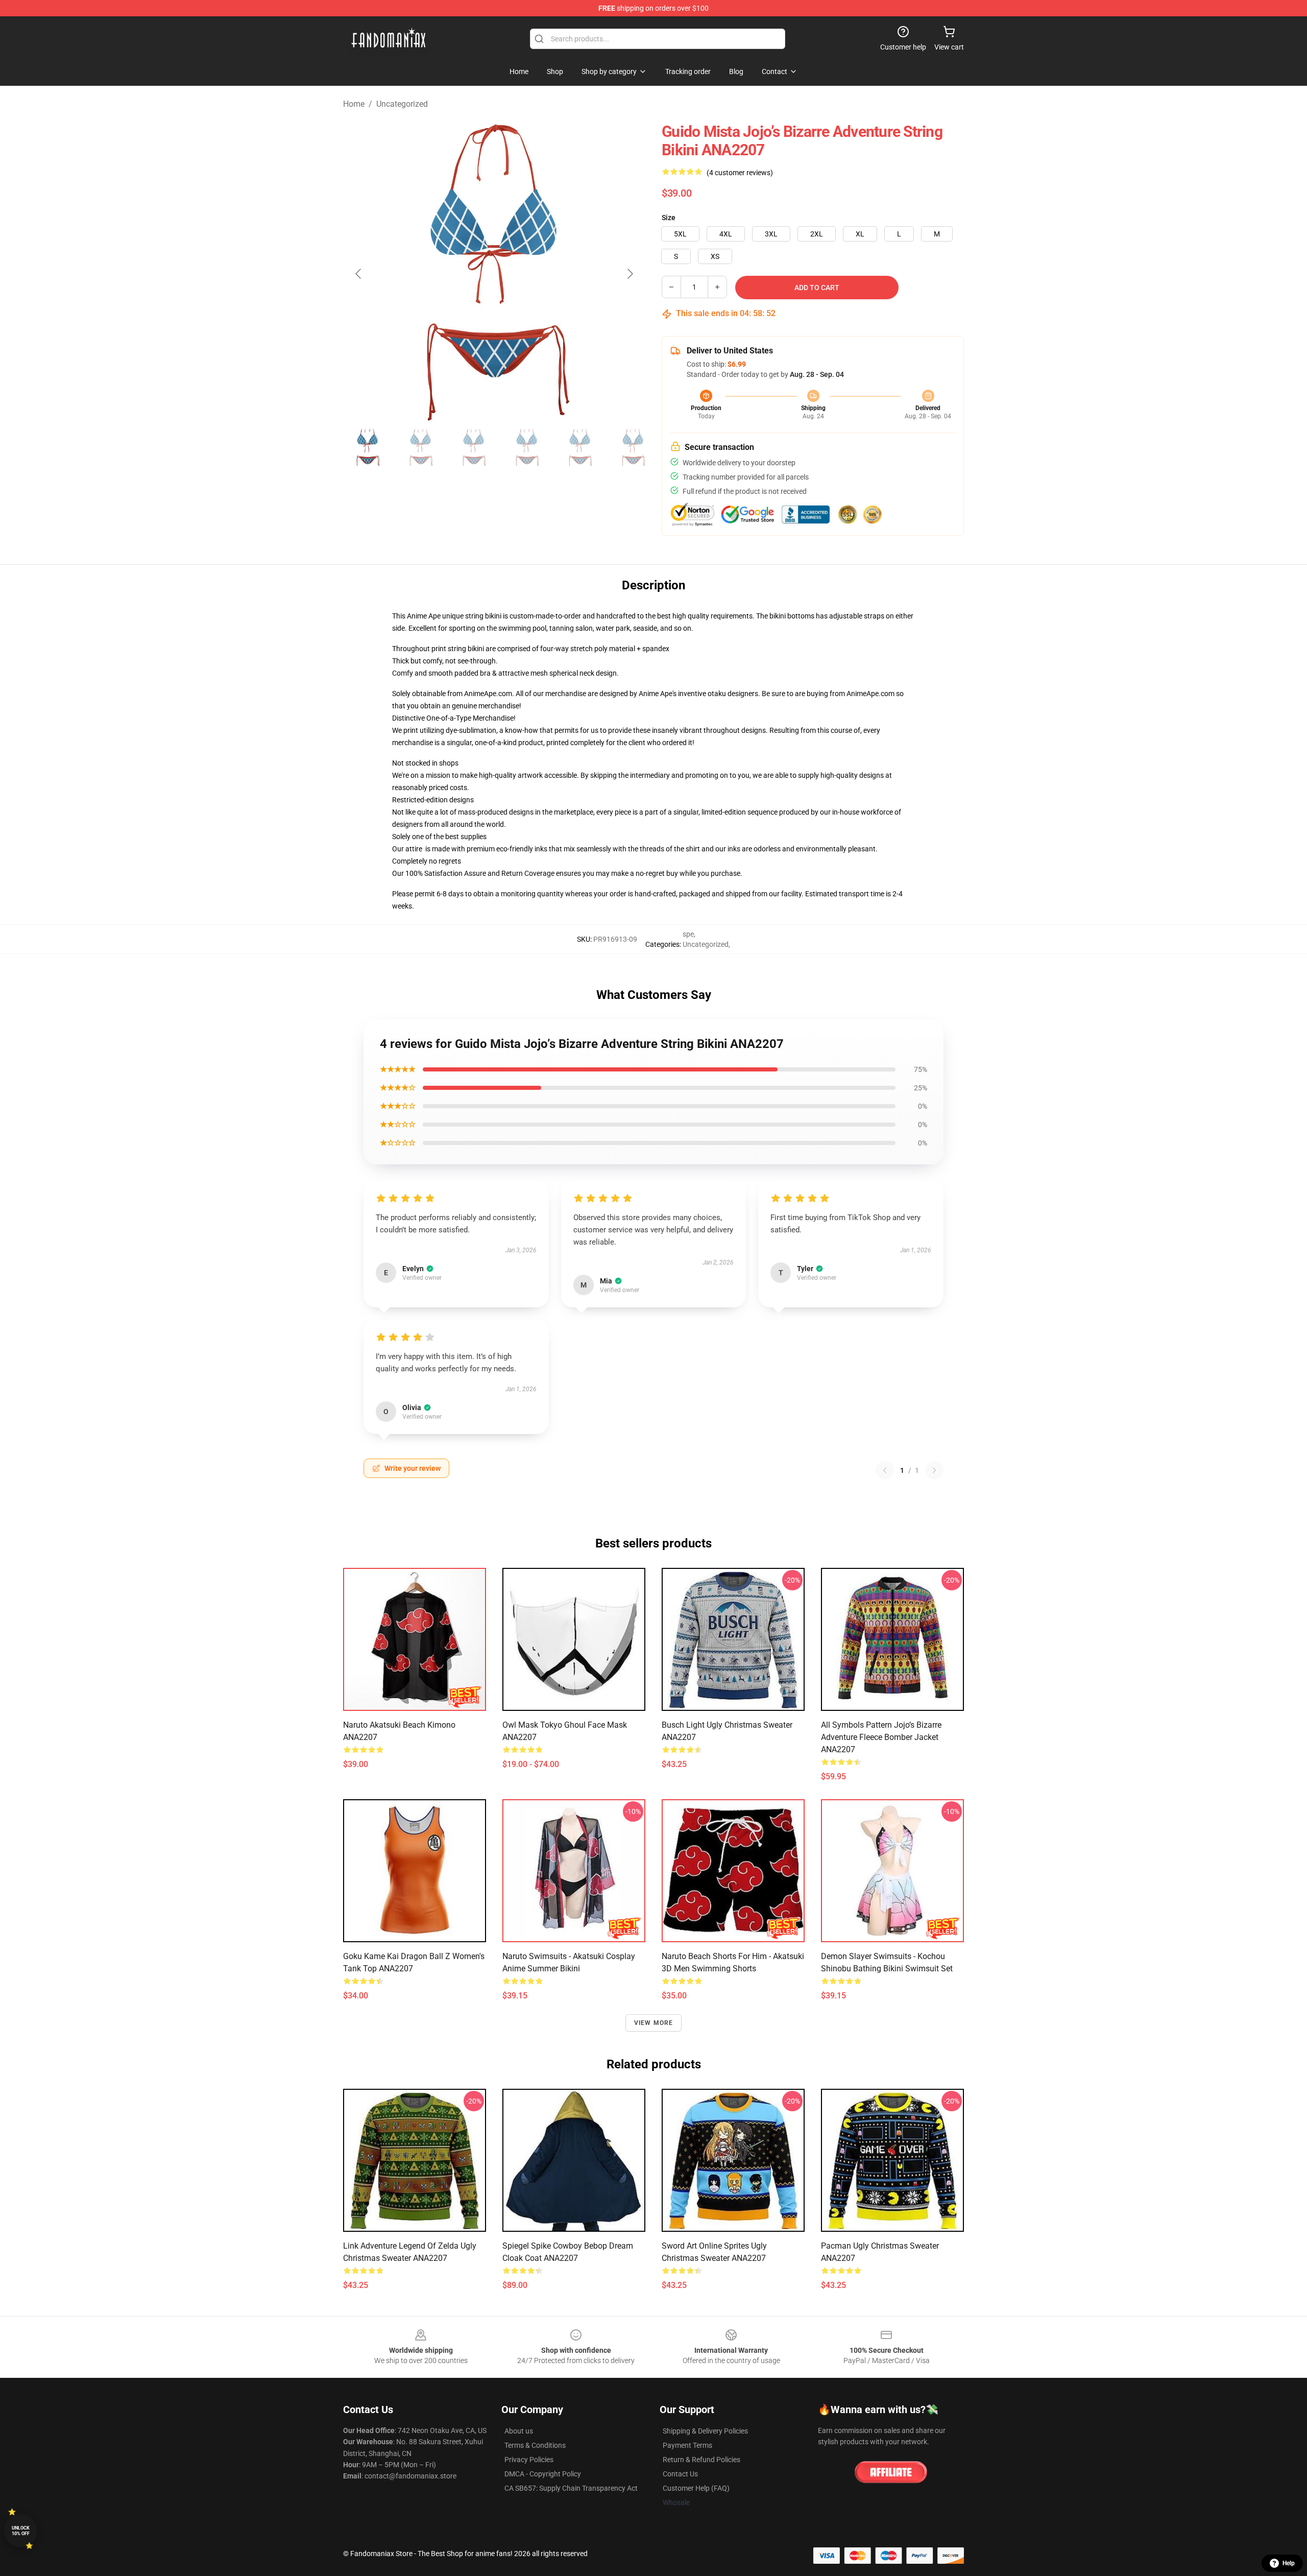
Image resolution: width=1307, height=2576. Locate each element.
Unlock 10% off (21, 2531)
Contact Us (680, 2474)
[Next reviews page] (934, 1470)
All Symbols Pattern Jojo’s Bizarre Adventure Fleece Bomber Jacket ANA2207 (881, 1737)
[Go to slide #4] (527, 447)
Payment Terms (687, 2445)
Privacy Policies (529, 2460)
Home (354, 104)
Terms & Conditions (535, 2445)
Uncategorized (402, 104)
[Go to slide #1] (368, 447)
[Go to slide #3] (474, 447)
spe (688, 934)
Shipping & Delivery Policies (705, 2431)
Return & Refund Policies (701, 2460)
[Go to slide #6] (633, 447)
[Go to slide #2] (421, 447)
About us (519, 2431)
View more (654, 2023)
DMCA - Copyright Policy (543, 2474)
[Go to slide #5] (580, 447)
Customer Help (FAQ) (696, 2488)
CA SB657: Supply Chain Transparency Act (571, 2488)
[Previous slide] (359, 274)
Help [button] (1289, 2563)
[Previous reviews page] (885, 1470)
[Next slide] (630, 274)
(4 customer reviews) (740, 173)
